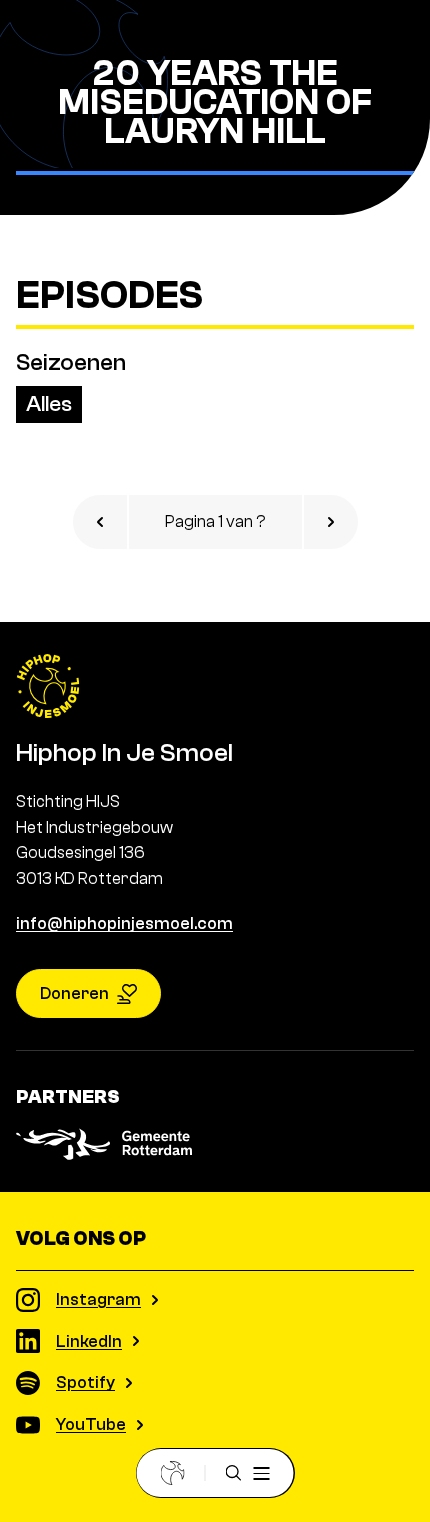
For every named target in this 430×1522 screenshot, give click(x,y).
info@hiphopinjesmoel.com (124, 923)
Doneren (74, 993)
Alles (49, 404)
